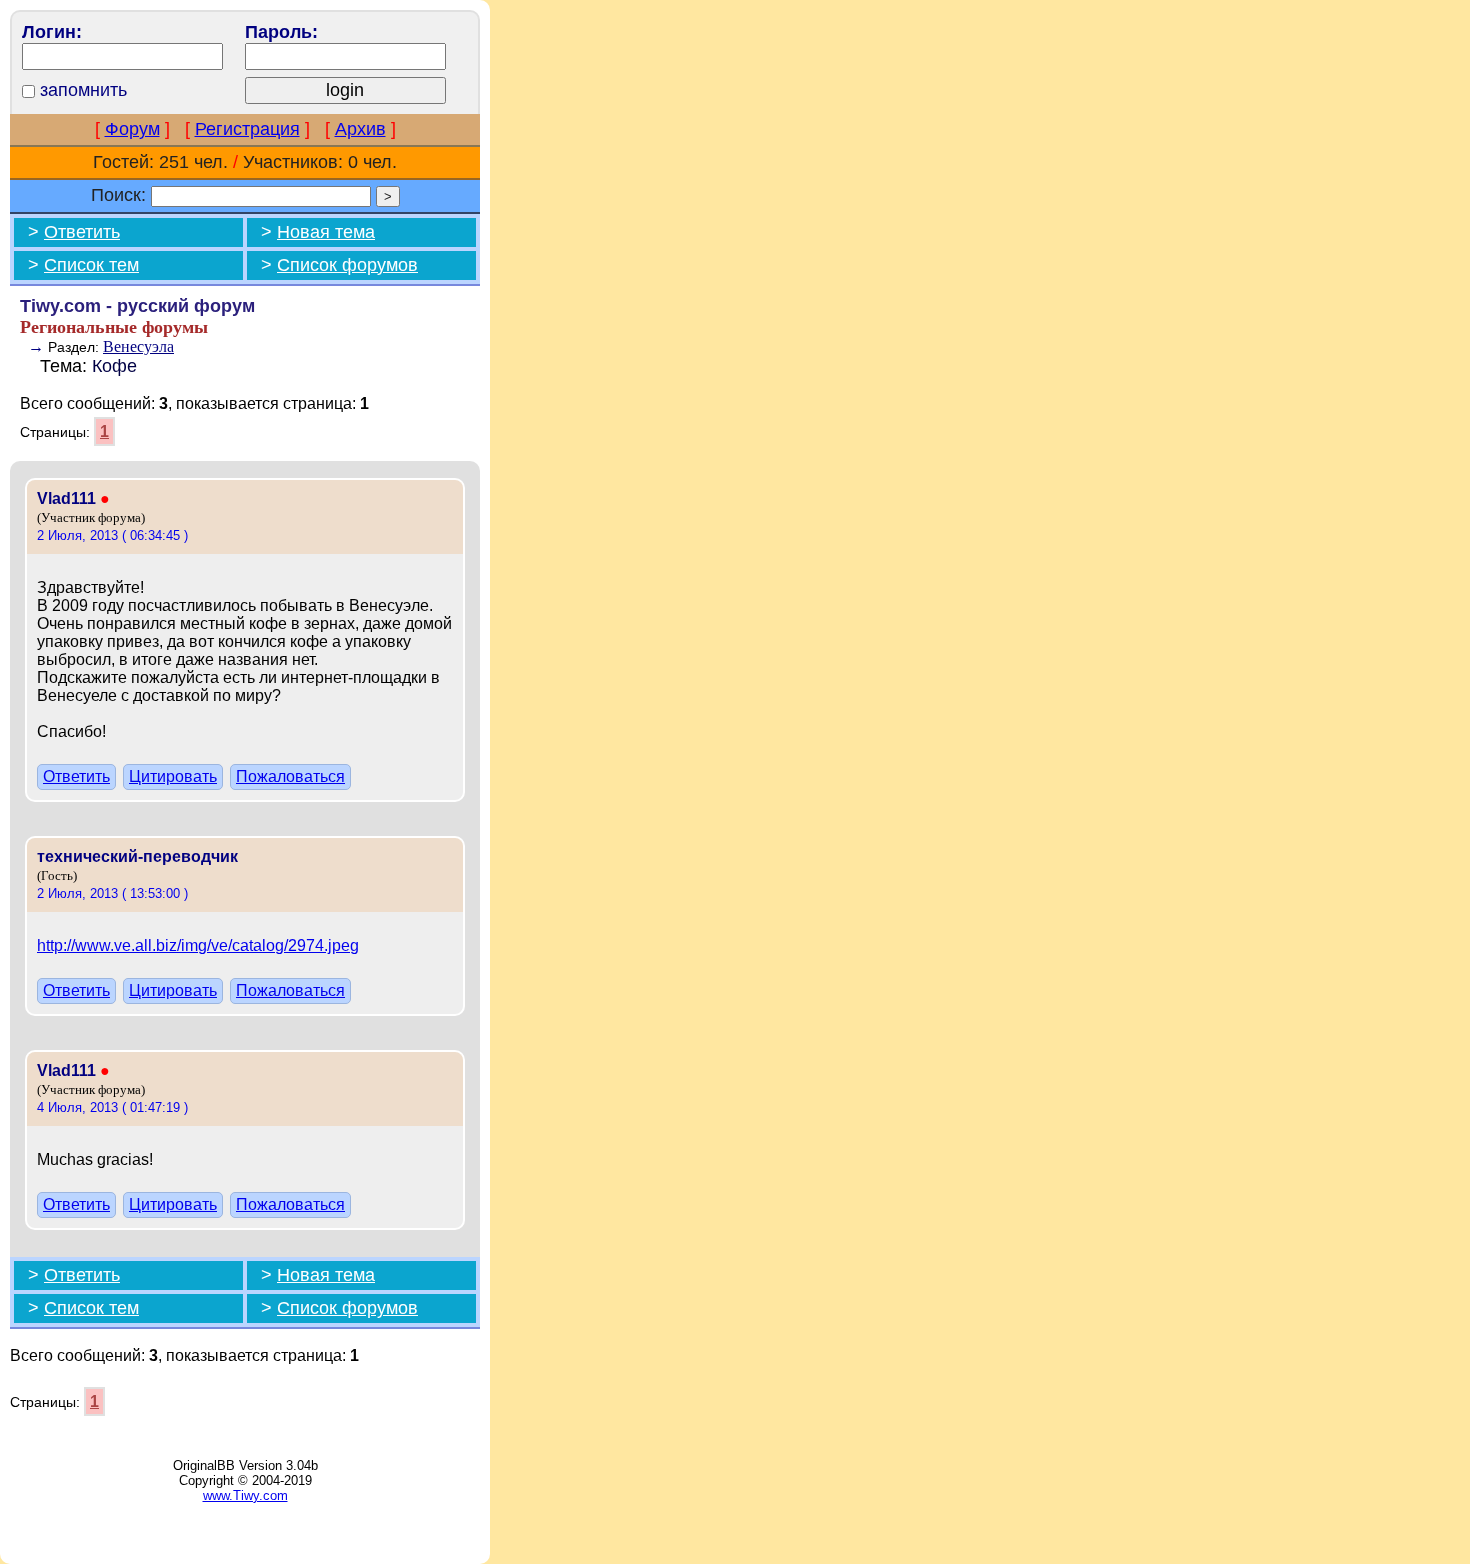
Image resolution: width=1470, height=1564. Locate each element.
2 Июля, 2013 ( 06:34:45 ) (112, 535)
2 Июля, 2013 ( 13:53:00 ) (112, 893)
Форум (132, 129)
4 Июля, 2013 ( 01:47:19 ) (112, 1107)
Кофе (114, 366)
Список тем (91, 265)
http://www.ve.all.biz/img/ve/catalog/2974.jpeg (198, 945)
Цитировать (173, 776)
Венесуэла (138, 346)
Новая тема (326, 232)
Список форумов (347, 265)
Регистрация (247, 129)
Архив (360, 129)
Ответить (82, 232)
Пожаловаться (290, 776)
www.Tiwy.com (245, 1495)
